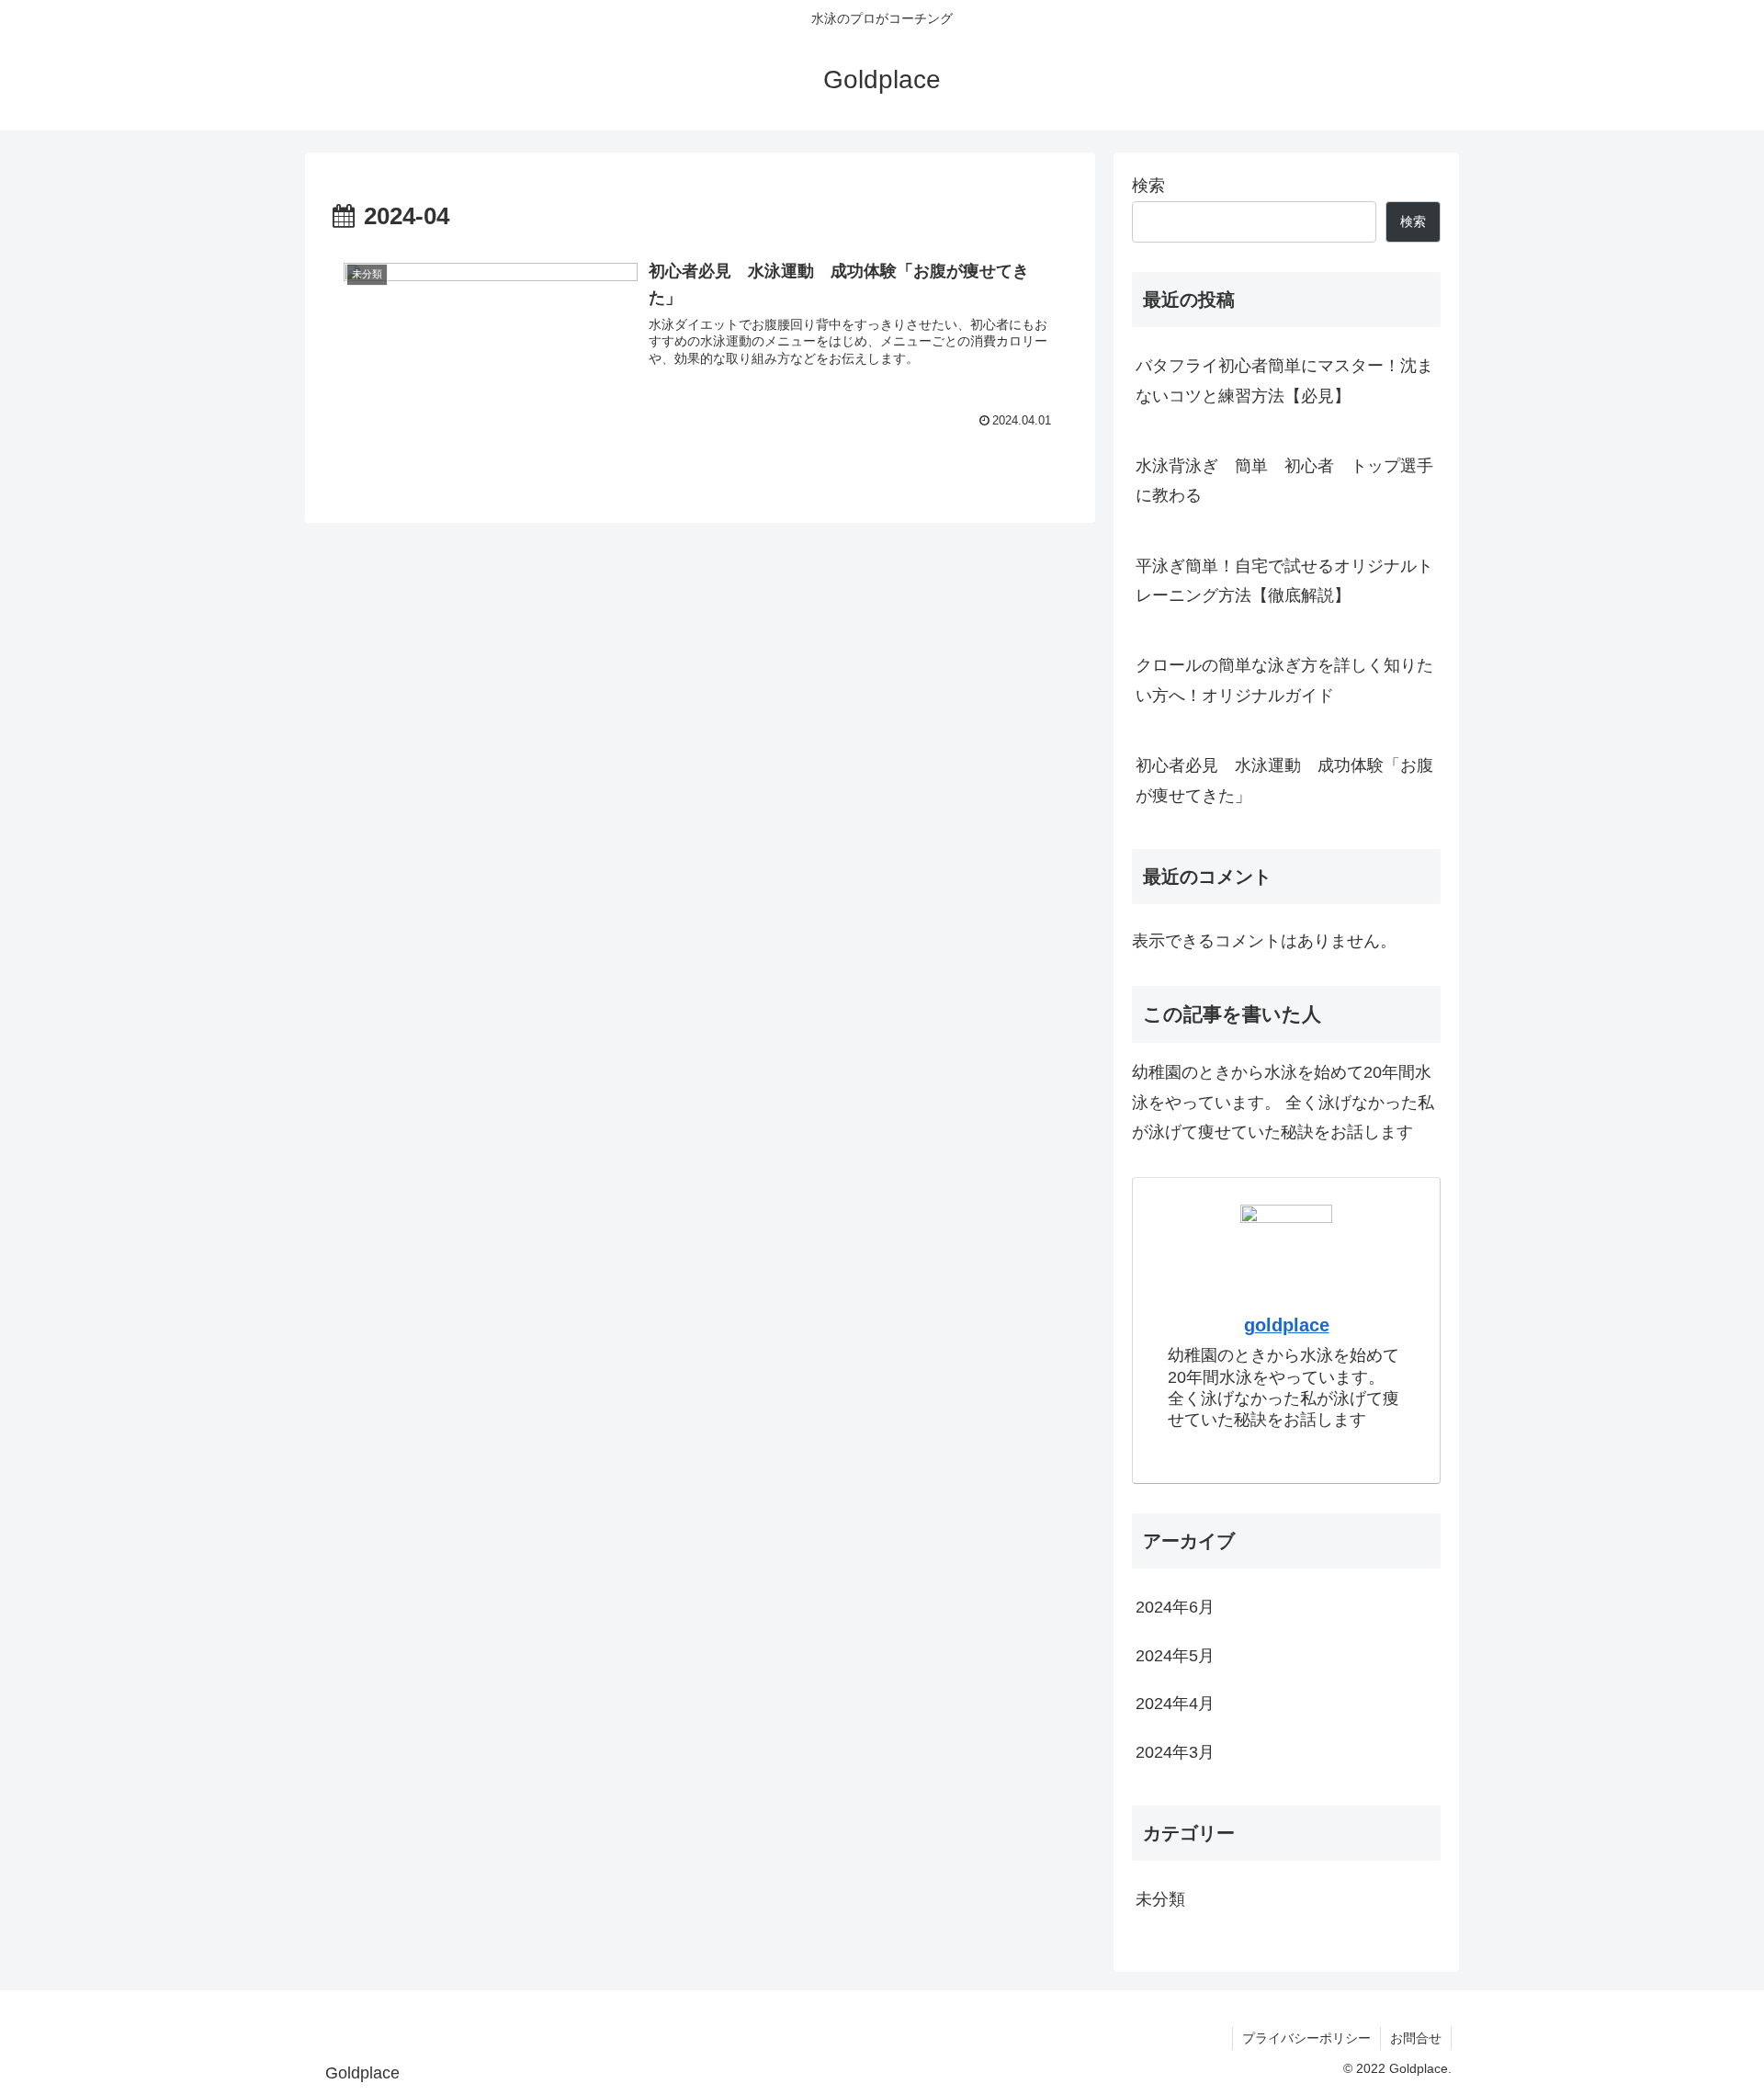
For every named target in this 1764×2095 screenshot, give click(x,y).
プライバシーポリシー (1306, 2038)
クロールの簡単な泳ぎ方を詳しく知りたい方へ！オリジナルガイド (1284, 680)
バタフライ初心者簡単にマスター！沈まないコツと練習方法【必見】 (1284, 380)
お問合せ (1416, 2038)
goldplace (1287, 1325)
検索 (1148, 186)
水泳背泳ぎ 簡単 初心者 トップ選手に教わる (1284, 481)
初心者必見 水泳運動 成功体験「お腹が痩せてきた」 (1284, 780)
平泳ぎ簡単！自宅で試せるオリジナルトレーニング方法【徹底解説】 (1284, 581)
